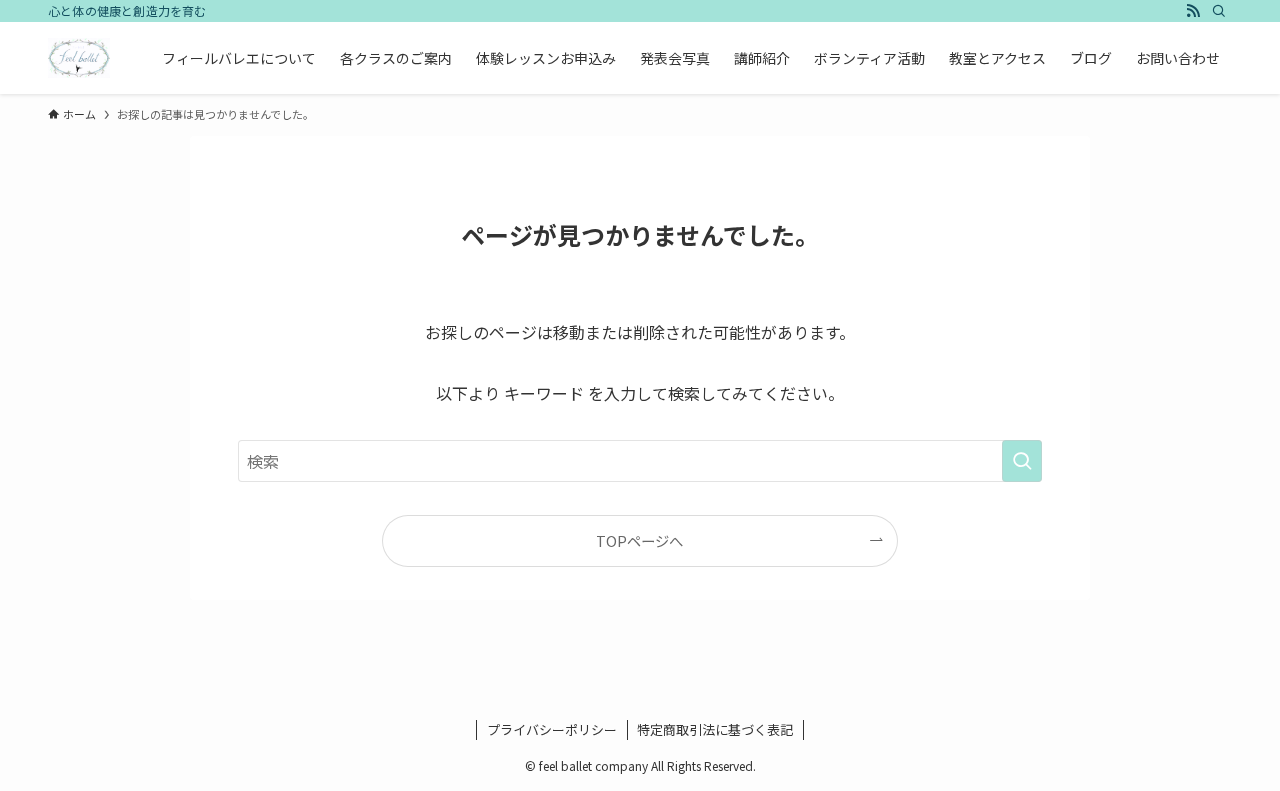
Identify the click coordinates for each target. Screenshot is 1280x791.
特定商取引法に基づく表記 (715, 729)
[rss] (1193, 11)
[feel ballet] (79, 58)
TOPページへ (639, 540)
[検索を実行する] (1022, 461)
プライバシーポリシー (552, 729)
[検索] (1219, 11)
